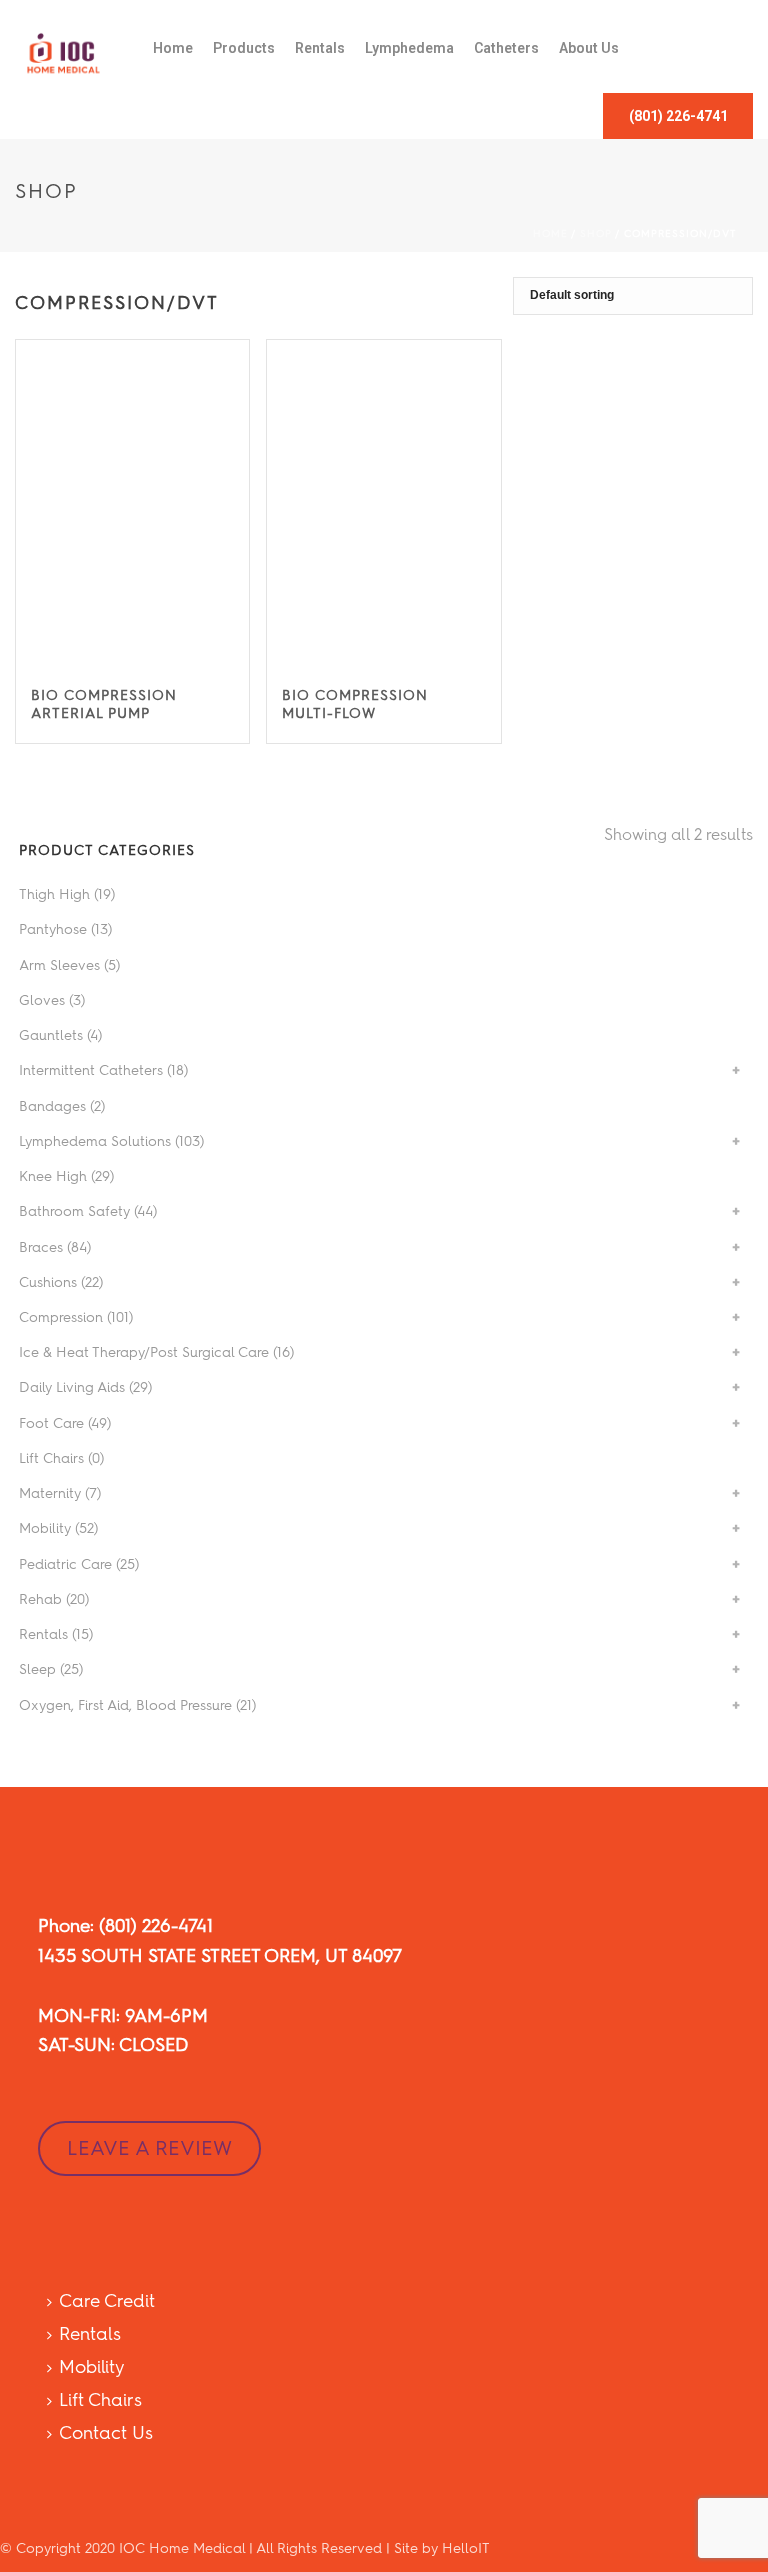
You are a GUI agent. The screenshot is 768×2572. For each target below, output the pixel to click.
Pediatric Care (65, 1564)
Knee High (53, 1176)
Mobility (45, 1528)
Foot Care (51, 1423)
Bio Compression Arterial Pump (104, 704)
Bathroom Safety (74, 1211)
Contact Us (106, 2433)
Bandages (52, 1106)
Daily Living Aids (72, 1387)
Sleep (37, 1669)
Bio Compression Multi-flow (355, 704)
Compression (61, 1317)
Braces (41, 1247)
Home (173, 48)
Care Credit (107, 2301)
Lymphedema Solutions (95, 1141)
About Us (589, 48)
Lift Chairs (51, 1458)
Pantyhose (53, 929)
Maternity (50, 1493)
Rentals (320, 48)
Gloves (42, 1000)
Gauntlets (51, 1035)
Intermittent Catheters (91, 1070)
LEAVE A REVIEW (149, 2148)
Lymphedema (409, 48)
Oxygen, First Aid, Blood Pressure (125, 1705)
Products (244, 48)
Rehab (40, 1599)
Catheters (506, 48)
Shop (596, 233)
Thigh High (54, 894)
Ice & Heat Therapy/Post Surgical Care (144, 1352)
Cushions (48, 1282)
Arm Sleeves (59, 965)
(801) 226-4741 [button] (678, 116)
